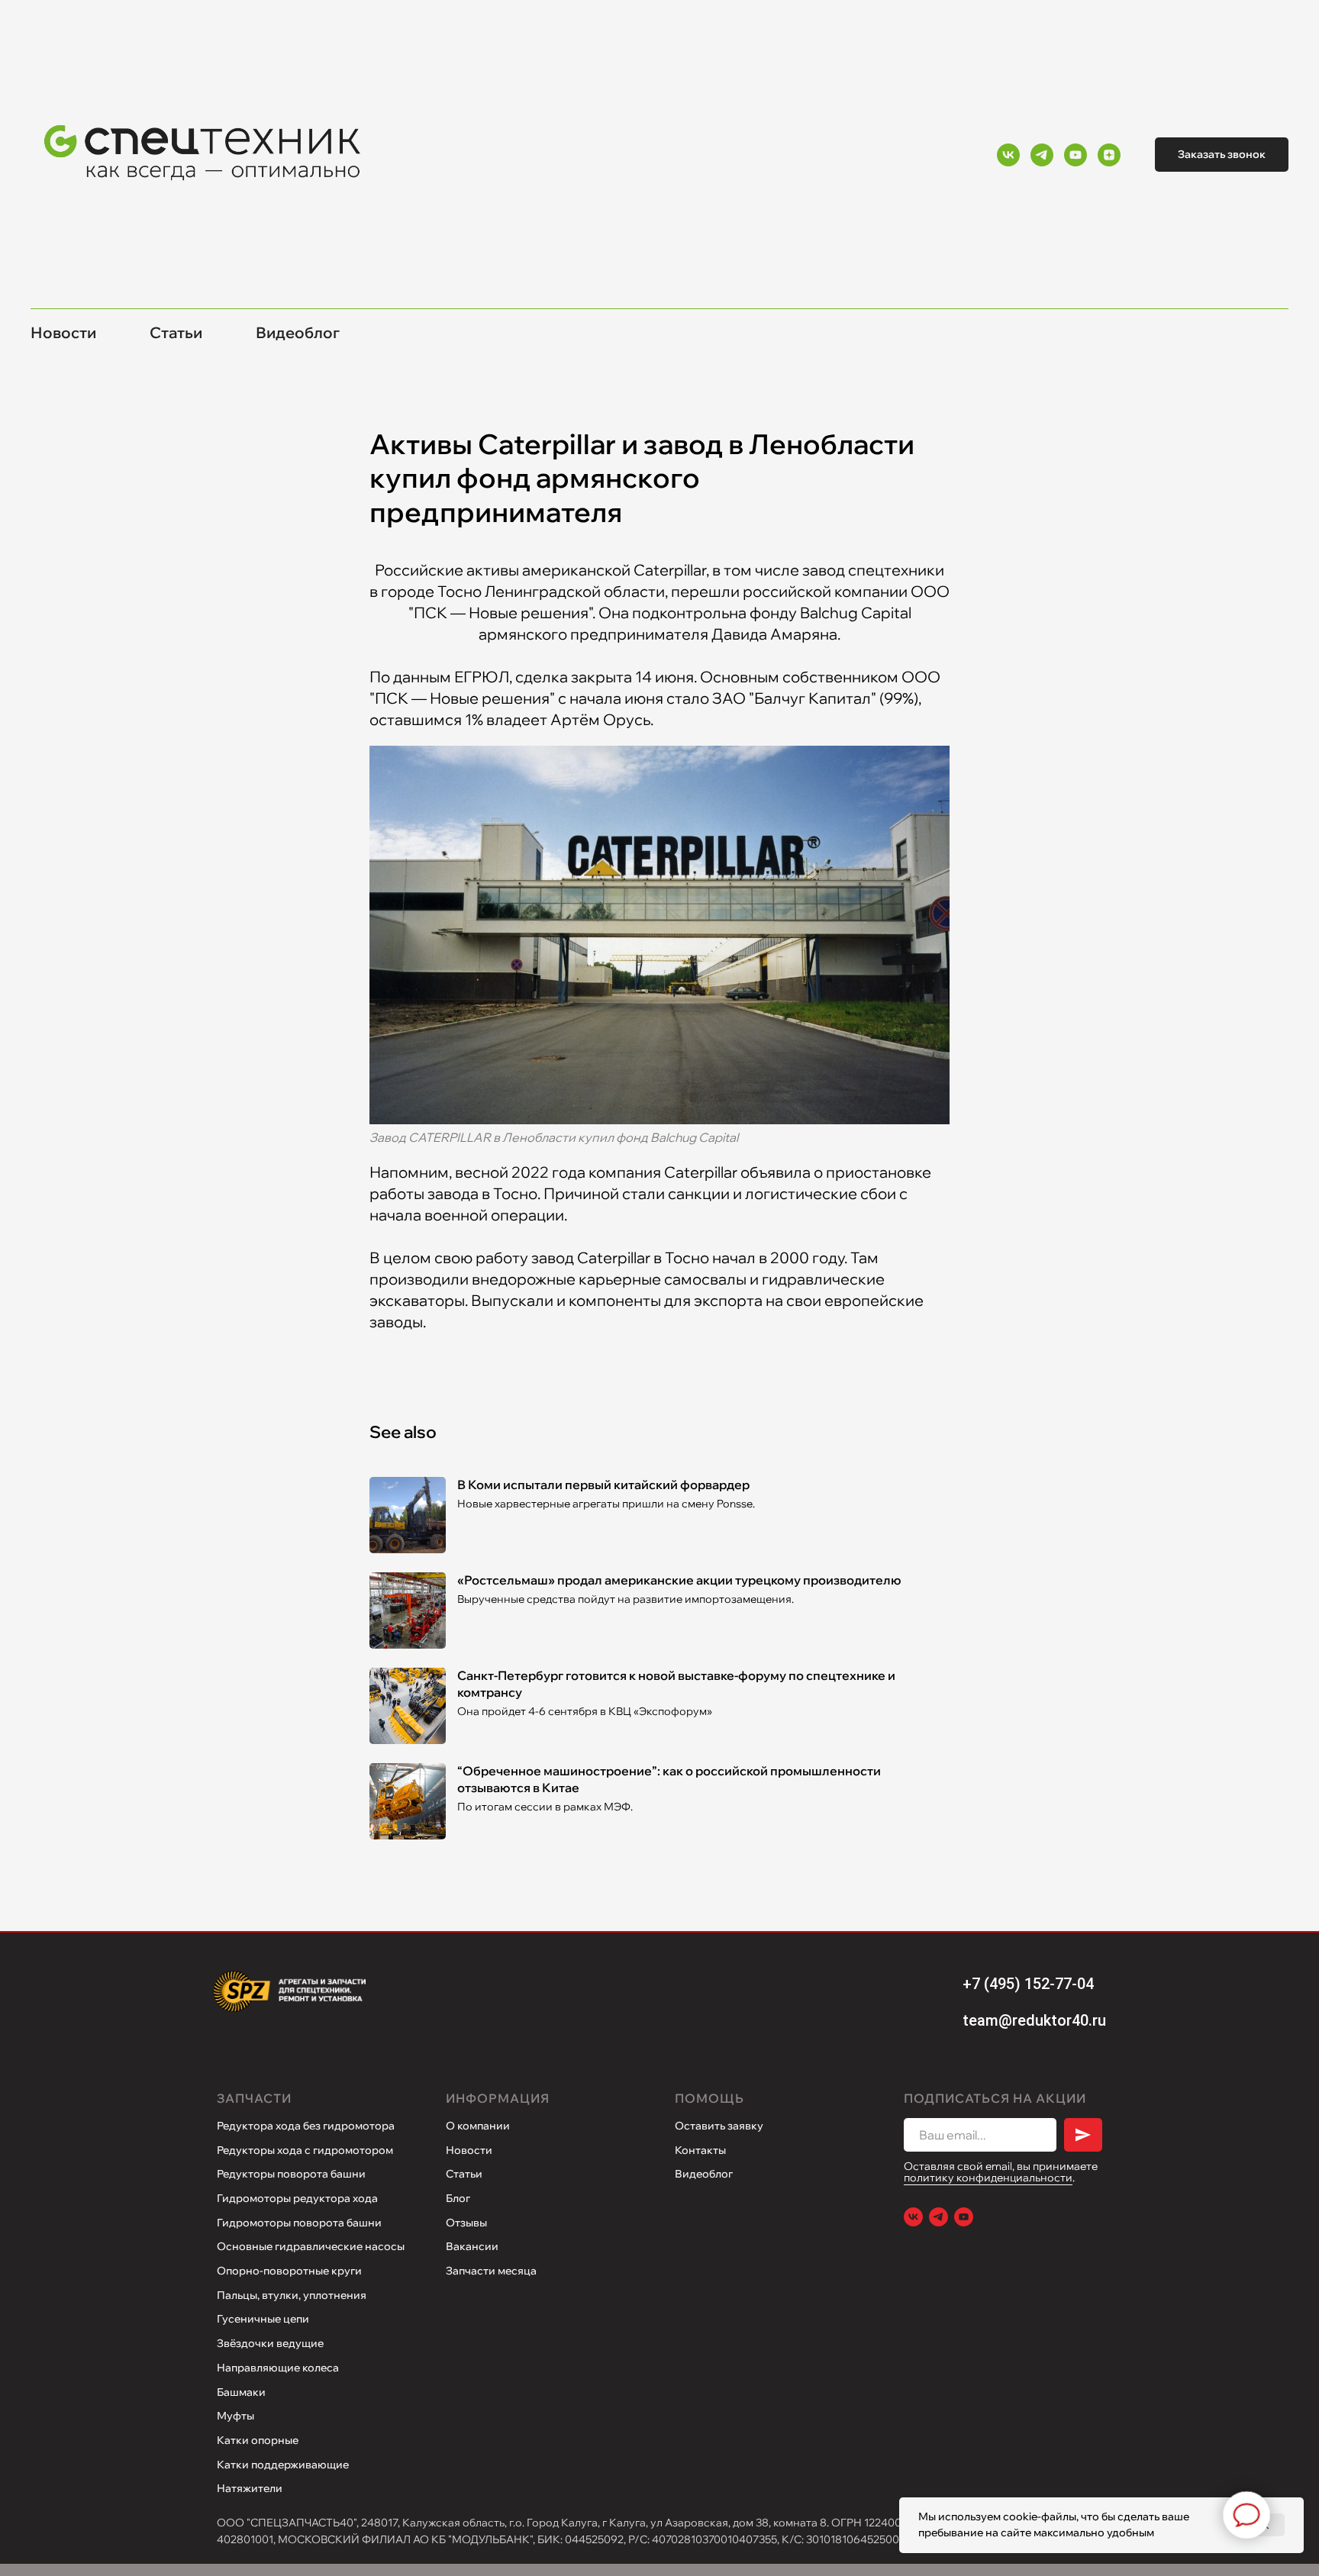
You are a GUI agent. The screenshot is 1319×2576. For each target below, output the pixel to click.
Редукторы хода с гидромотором (305, 2150)
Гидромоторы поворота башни (299, 2223)
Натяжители (250, 2488)
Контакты (700, 2150)
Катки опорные (258, 2440)
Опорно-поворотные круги (289, 2271)
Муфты (235, 2416)
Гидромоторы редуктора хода (297, 2198)
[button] (1222, 155)
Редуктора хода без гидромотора (306, 2126)
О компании (478, 2126)
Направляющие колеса (278, 2368)
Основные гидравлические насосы (311, 2246)
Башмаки (241, 2392)
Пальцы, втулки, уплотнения (292, 2295)
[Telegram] (1042, 155)
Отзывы (466, 2223)
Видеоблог (298, 332)
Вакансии (472, 2246)
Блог (458, 2198)
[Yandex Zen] (1109, 155)
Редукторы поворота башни (291, 2174)
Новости (63, 332)
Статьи (176, 332)
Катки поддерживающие (283, 2465)
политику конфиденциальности (988, 2178)
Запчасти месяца (491, 2271)
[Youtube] (1076, 155)
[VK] (1008, 155)
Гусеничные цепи (263, 2319)
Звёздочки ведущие (270, 2343)
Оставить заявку (719, 2126)
